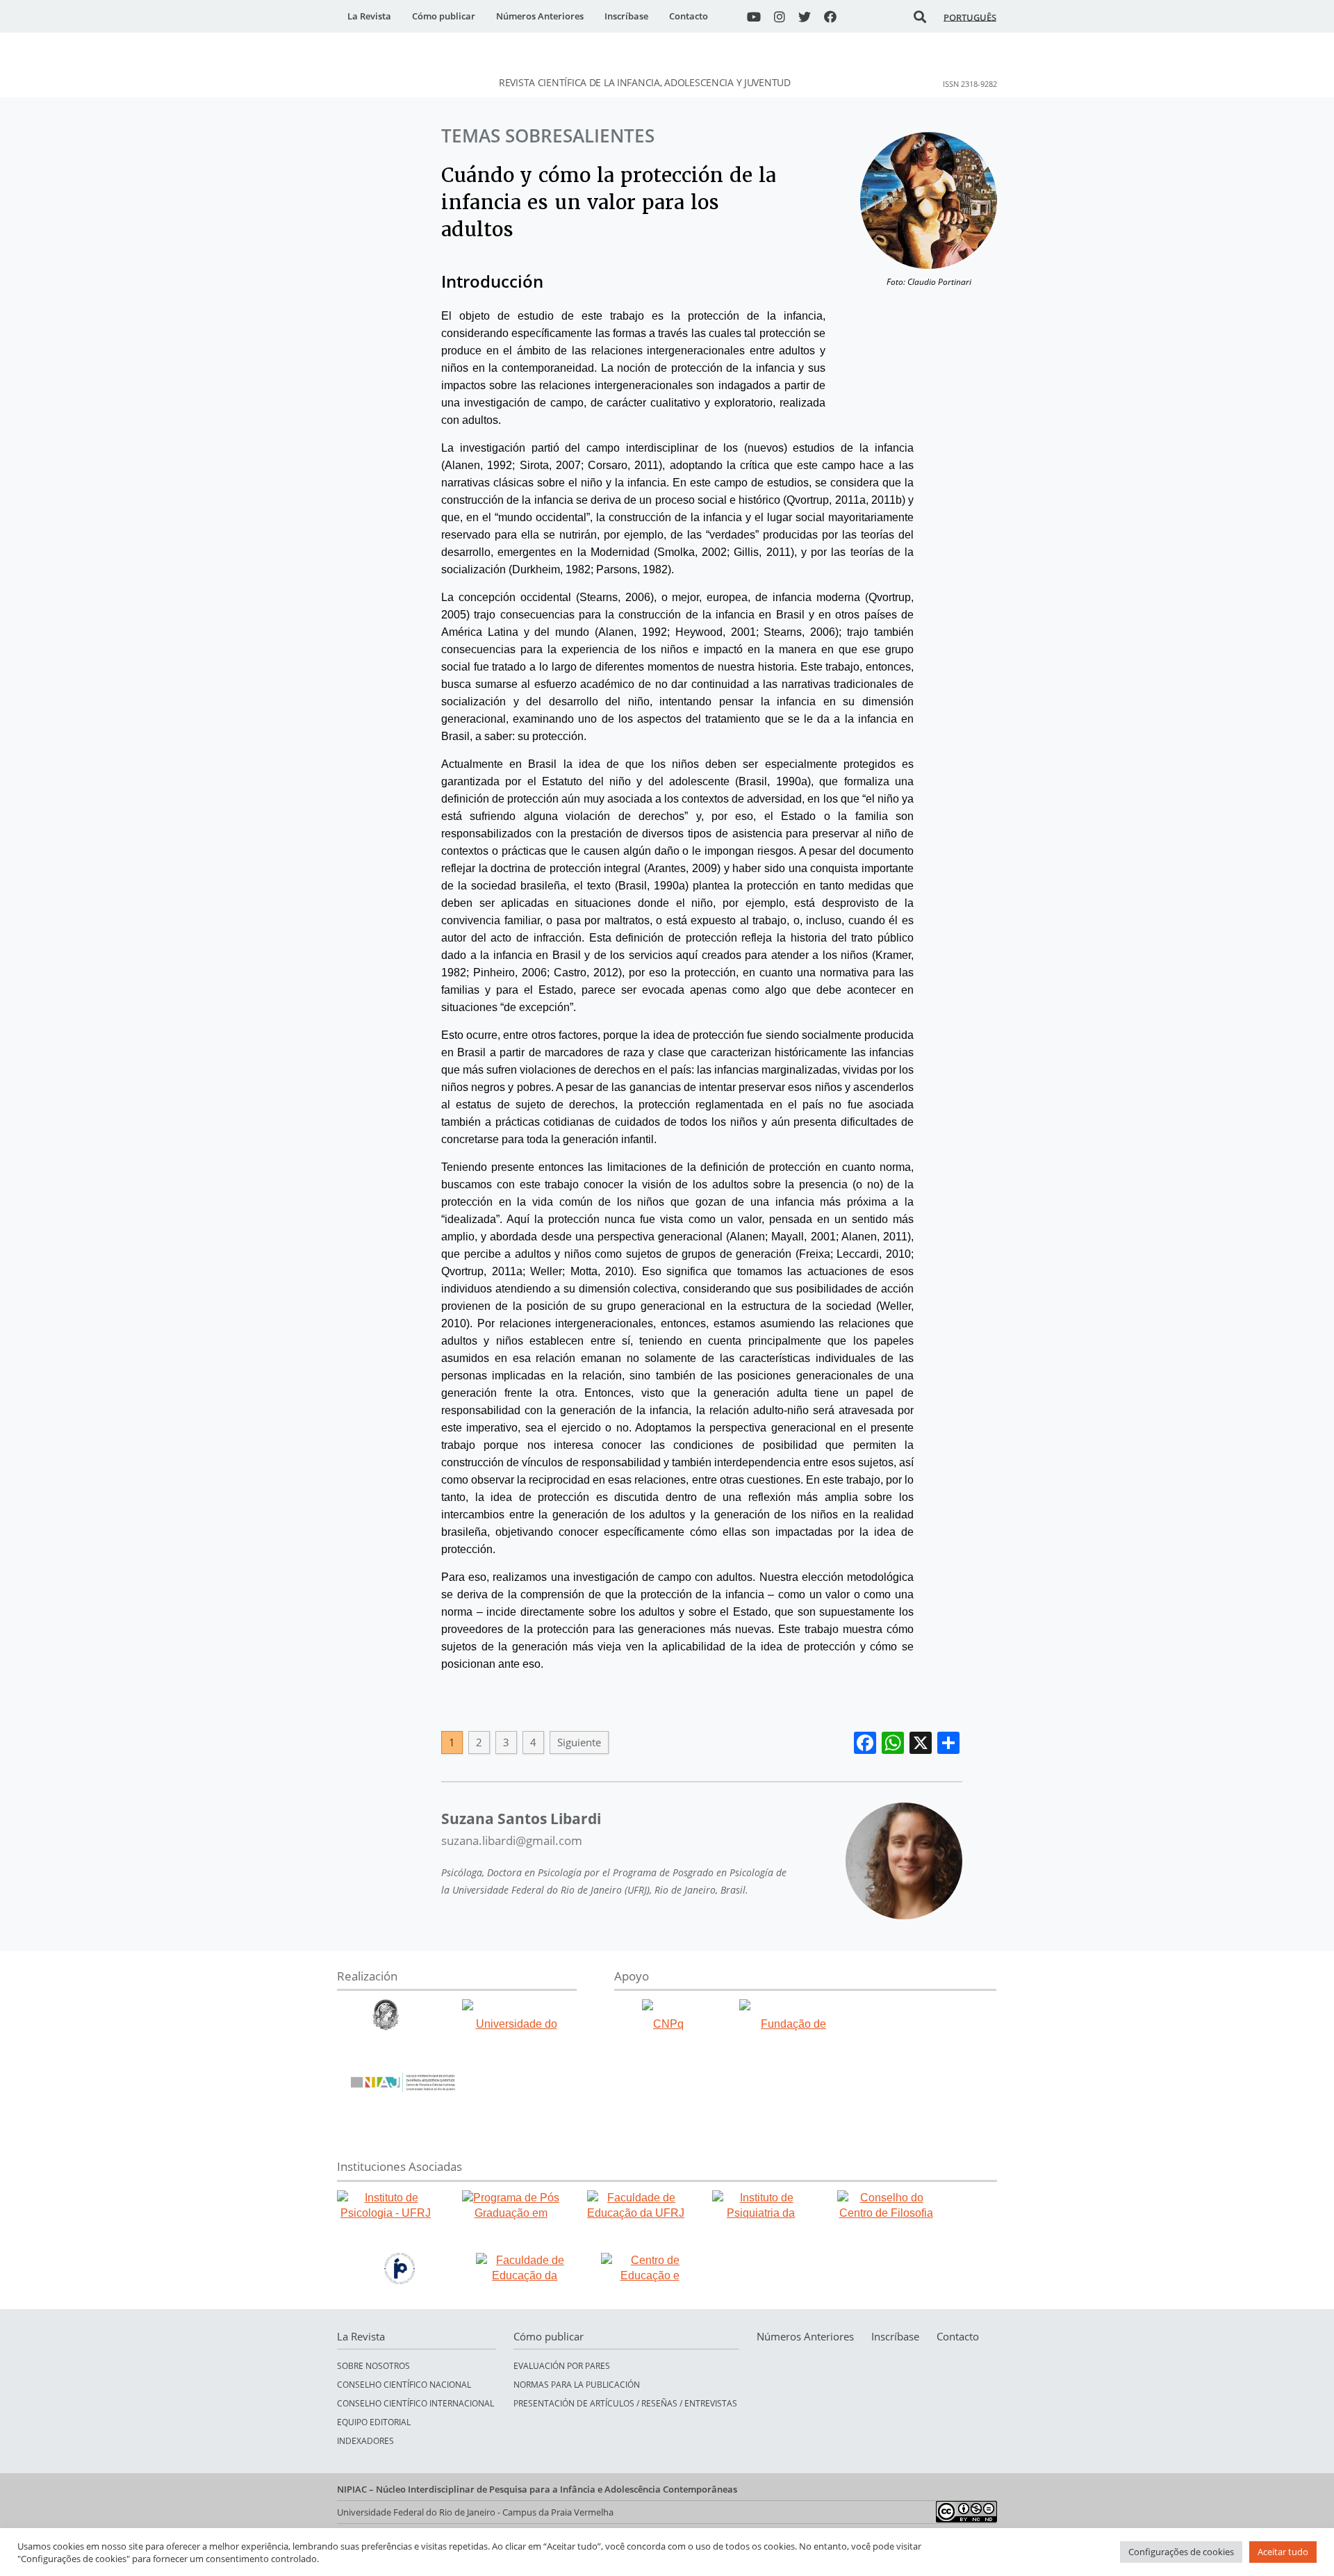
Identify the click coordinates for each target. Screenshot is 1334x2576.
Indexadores (365, 2441)
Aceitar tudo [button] (1283, 2552)
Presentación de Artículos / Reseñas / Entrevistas (625, 2403)
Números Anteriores (540, 16)
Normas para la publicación (577, 2385)
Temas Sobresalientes (548, 136)
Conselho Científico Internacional (415, 2403)
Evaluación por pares (562, 2366)
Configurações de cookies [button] (1181, 2552)
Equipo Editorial (374, 2422)
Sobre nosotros (373, 2366)
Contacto (689, 16)
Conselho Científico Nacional (404, 2385)
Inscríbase (626, 16)
